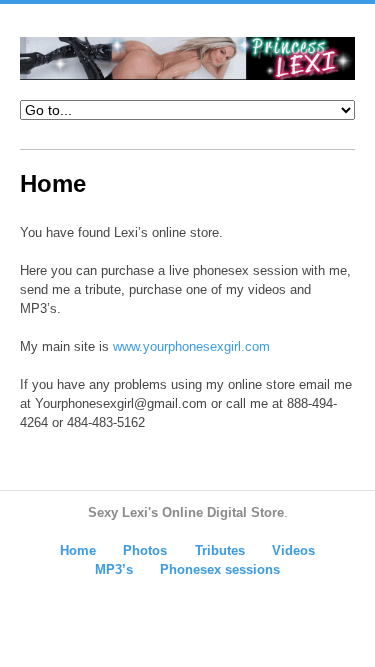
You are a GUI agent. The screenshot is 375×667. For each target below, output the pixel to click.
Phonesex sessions (220, 569)
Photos (145, 550)
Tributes (220, 550)
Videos (293, 550)
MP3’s (114, 569)
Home (78, 550)
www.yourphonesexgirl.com (191, 346)
